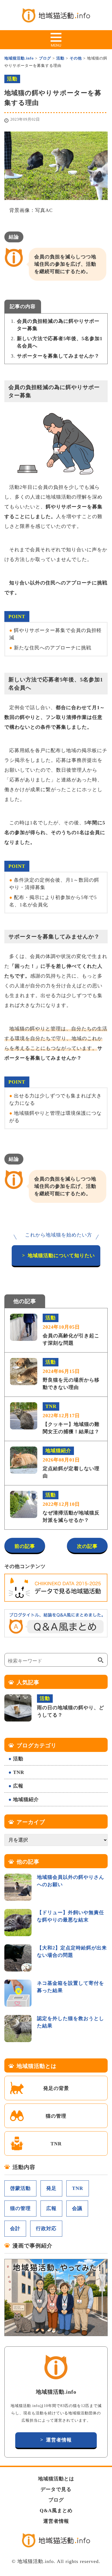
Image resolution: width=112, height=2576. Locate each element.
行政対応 (46, 2228)
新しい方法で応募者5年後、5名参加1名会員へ (60, 342)
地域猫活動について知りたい (61, 1256)
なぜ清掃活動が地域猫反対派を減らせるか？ (71, 1508)
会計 (15, 2228)
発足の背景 (56, 2088)
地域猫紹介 (26, 1799)
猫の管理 (56, 2116)
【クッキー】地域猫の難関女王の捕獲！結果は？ (71, 1419)
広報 (18, 1786)
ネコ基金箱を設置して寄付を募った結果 (71, 1987)
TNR (19, 1772)
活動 (18, 1759)
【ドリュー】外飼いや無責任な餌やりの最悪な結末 (71, 1916)
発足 (51, 2188)
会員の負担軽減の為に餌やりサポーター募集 (58, 325)
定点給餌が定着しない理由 (71, 1463)
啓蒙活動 (20, 2188)
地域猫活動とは (56, 2479)
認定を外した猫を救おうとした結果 (71, 2022)
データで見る (56, 2489)
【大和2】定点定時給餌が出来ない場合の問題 (72, 1951)
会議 (77, 2208)
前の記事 (25, 1546)
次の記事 (87, 1546)
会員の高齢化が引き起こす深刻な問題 (71, 1330)
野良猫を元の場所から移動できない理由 (71, 1375)
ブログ (56, 2500)
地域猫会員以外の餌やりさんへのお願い (71, 1881)
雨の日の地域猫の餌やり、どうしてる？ (71, 1707)
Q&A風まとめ (56, 2511)
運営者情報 (59, 2440)
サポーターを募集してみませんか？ (58, 356)
